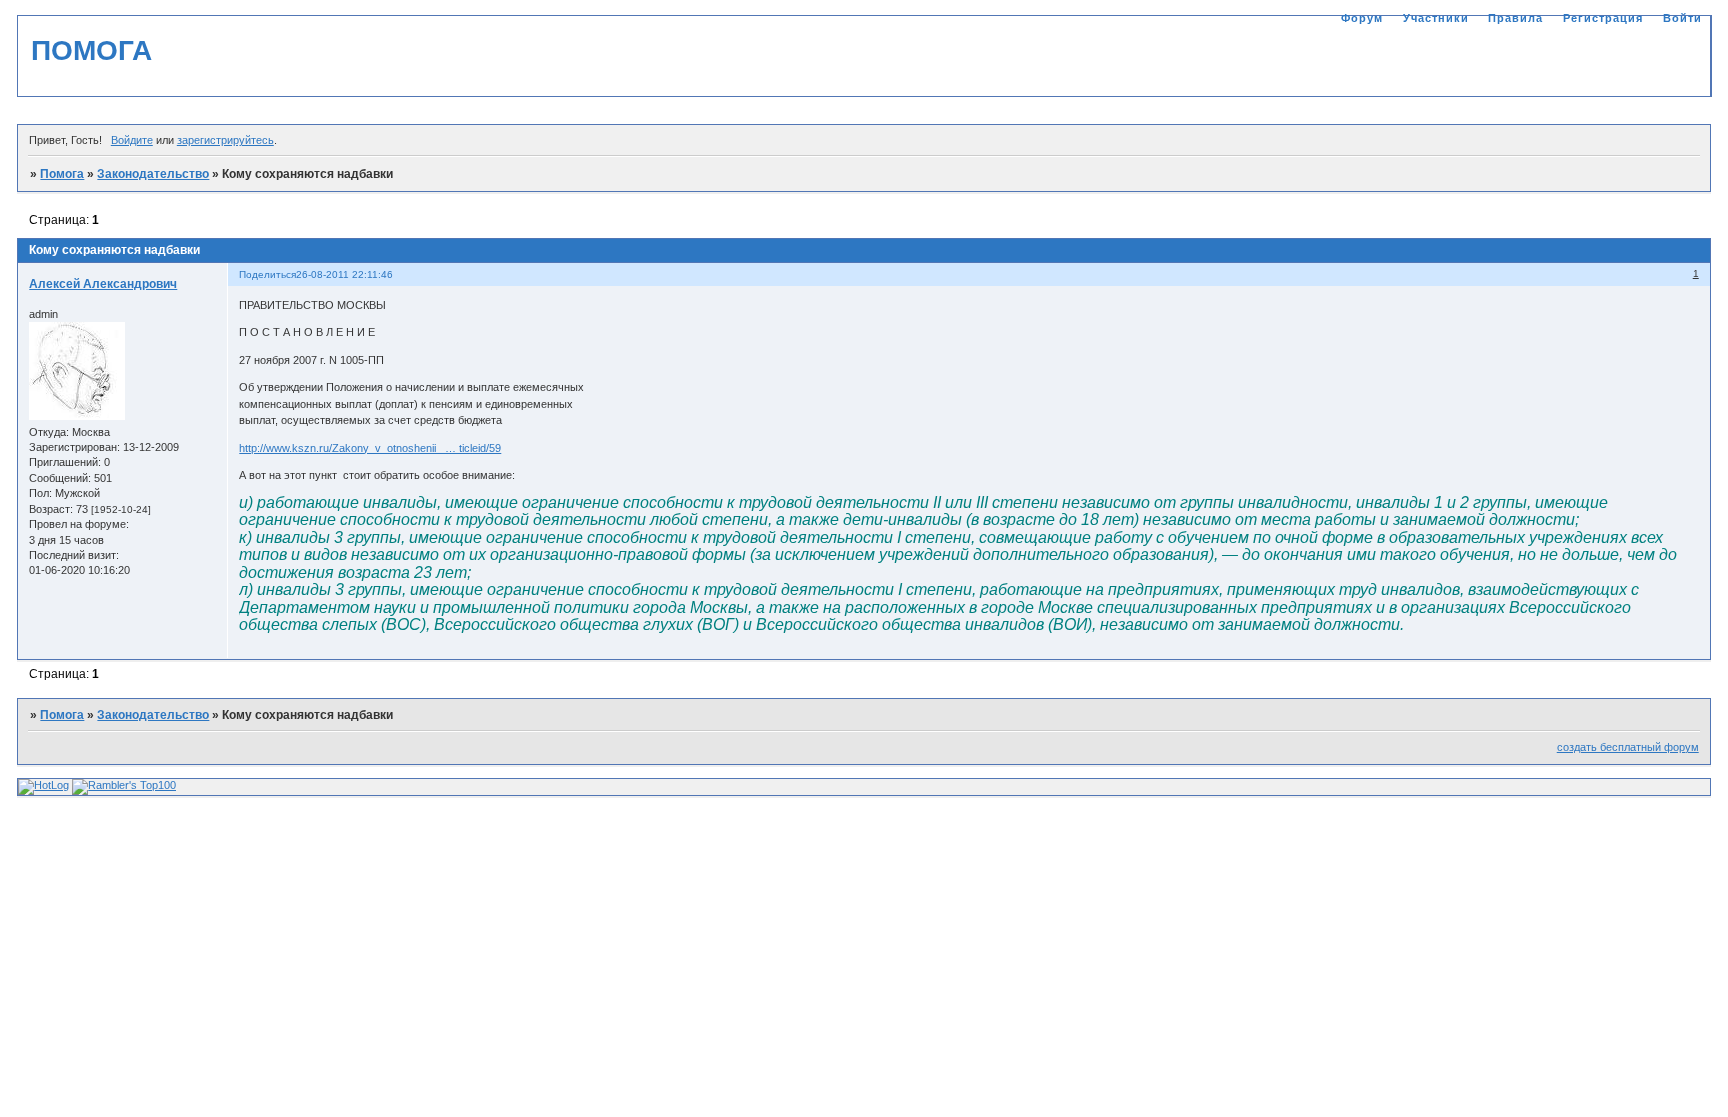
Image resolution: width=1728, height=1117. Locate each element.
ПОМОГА (91, 50)
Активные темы (1656, 60)
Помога (62, 174)
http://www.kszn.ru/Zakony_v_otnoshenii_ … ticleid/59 (370, 448)
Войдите (132, 140)
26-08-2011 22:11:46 (344, 274)
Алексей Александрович (103, 284)
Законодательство (153, 174)
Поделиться (267, 274)
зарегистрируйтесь (225, 140)
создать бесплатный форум (1628, 747)
